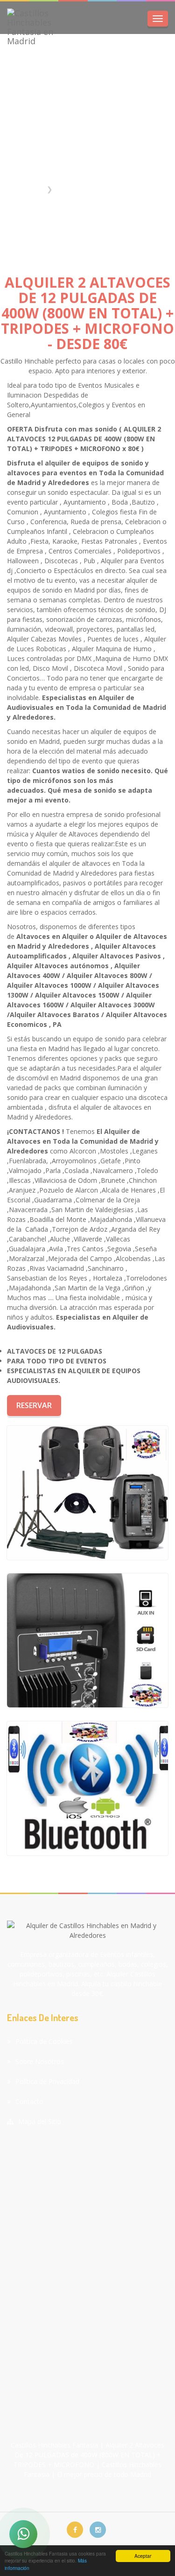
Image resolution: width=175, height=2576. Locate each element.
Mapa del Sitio (40, 2121)
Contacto (29, 2101)
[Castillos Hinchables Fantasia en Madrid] (37, 27)
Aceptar (143, 2556)
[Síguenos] (75, 2530)
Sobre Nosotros (40, 2061)
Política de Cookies (44, 2041)
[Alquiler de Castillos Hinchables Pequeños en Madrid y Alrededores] (87, 1493)
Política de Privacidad (47, 2081)
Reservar (34, 1405)
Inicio (34, 189)
